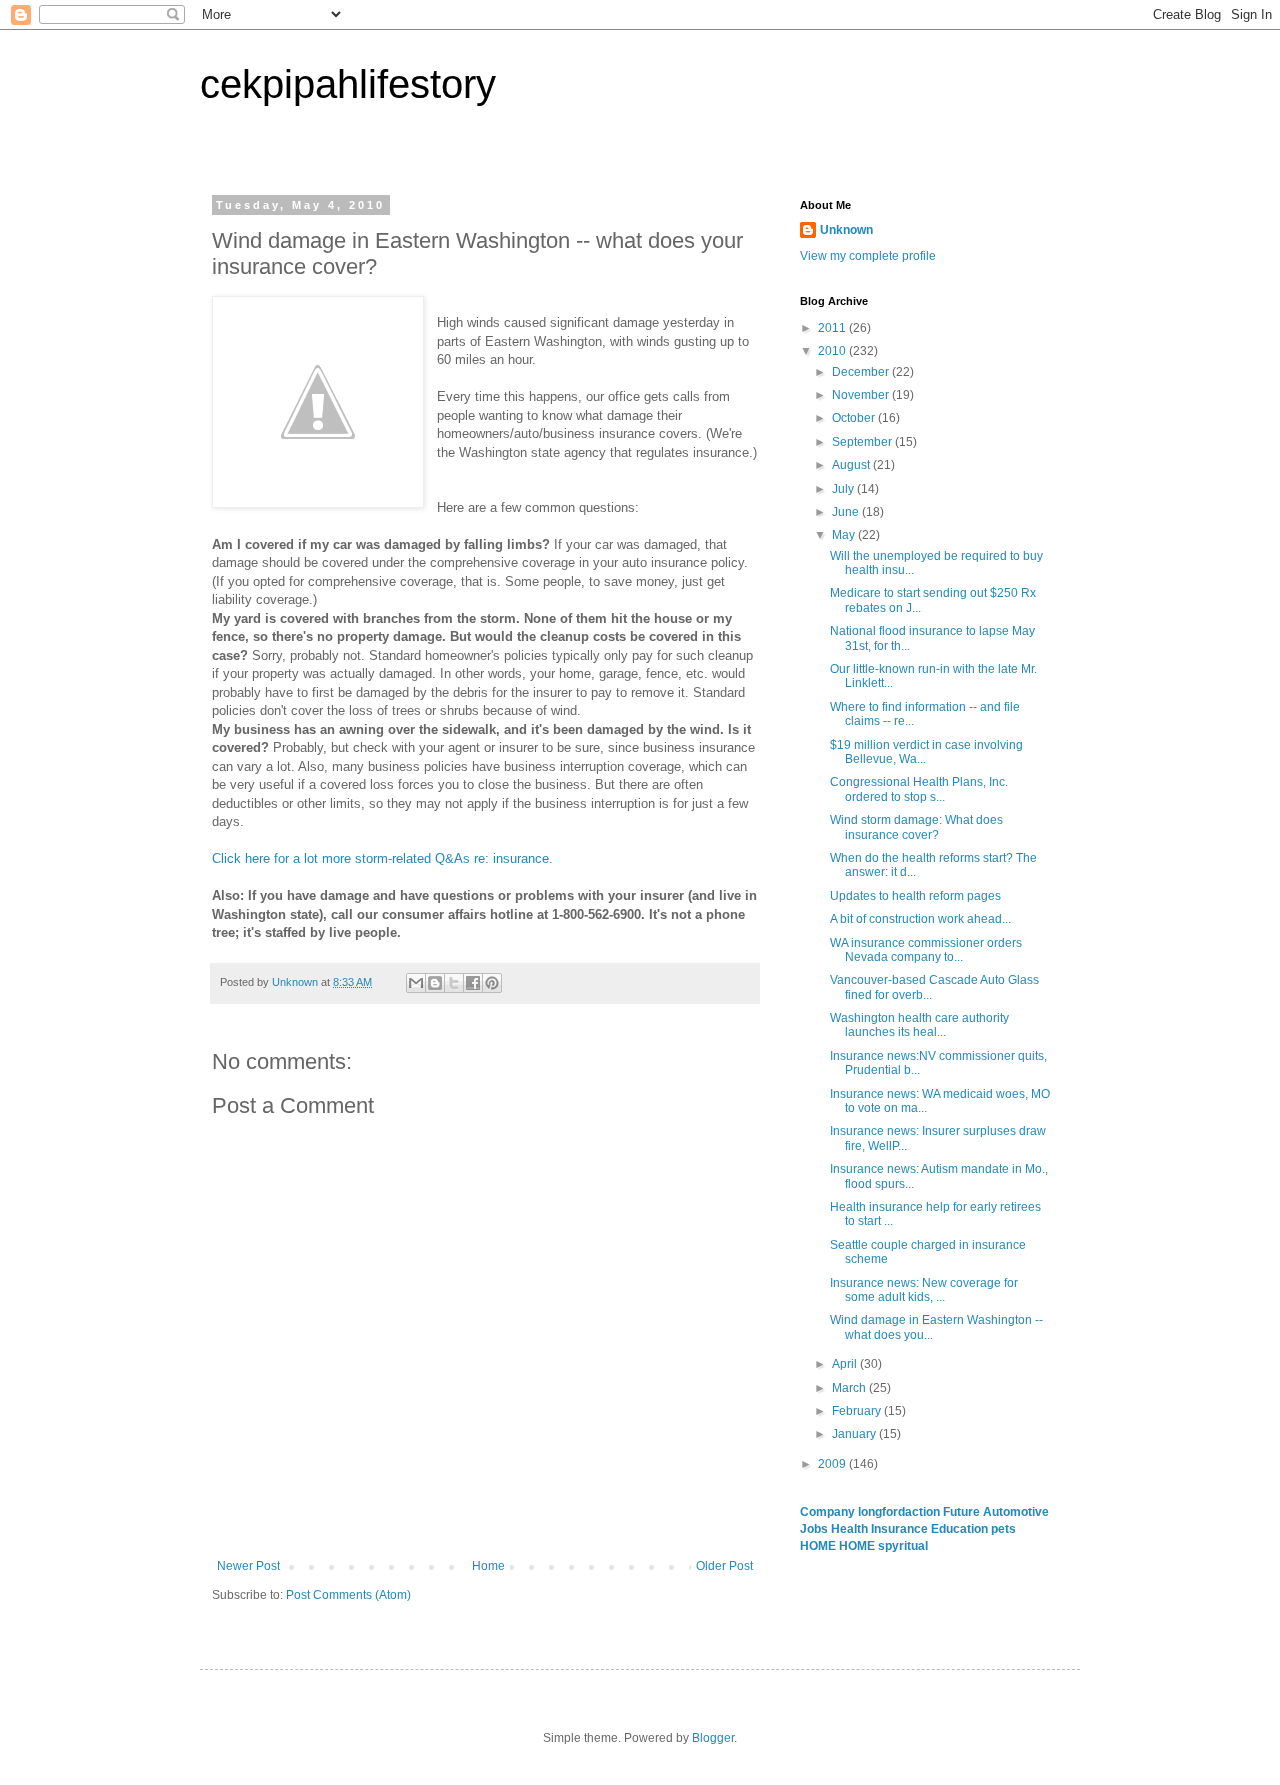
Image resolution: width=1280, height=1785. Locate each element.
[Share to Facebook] (473, 983)
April (846, 1364)
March (850, 1388)
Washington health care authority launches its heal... (919, 1025)
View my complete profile (868, 256)
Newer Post (248, 1566)
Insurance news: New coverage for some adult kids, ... (924, 1290)
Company (829, 1512)
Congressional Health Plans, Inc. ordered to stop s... (919, 789)
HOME (819, 1546)
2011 (833, 328)
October (855, 418)
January (855, 1434)
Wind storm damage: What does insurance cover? (916, 827)
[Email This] (416, 983)
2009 (833, 1464)
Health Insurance (881, 1529)
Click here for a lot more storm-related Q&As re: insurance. (382, 858)
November (862, 395)
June (847, 512)
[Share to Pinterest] (492, 983)
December (862, 372)
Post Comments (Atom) (348, 1595)
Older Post (724, 1566)
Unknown (846, 230)
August (852, 465)
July (844, 489)
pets (1003, 1529)
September (863, 442)
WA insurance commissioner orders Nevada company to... (926, 950)
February (858, 1411)
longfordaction (900, 1512)
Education (961, 1529)
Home (488, 1566)
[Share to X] (454, 983)
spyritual (903, 1546)
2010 (833, 351)
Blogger (713, 1738)
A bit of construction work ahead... (920, 919)
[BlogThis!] (435, 983)
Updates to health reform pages (915, 896)
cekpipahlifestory (348, 84)
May (845, 535)
